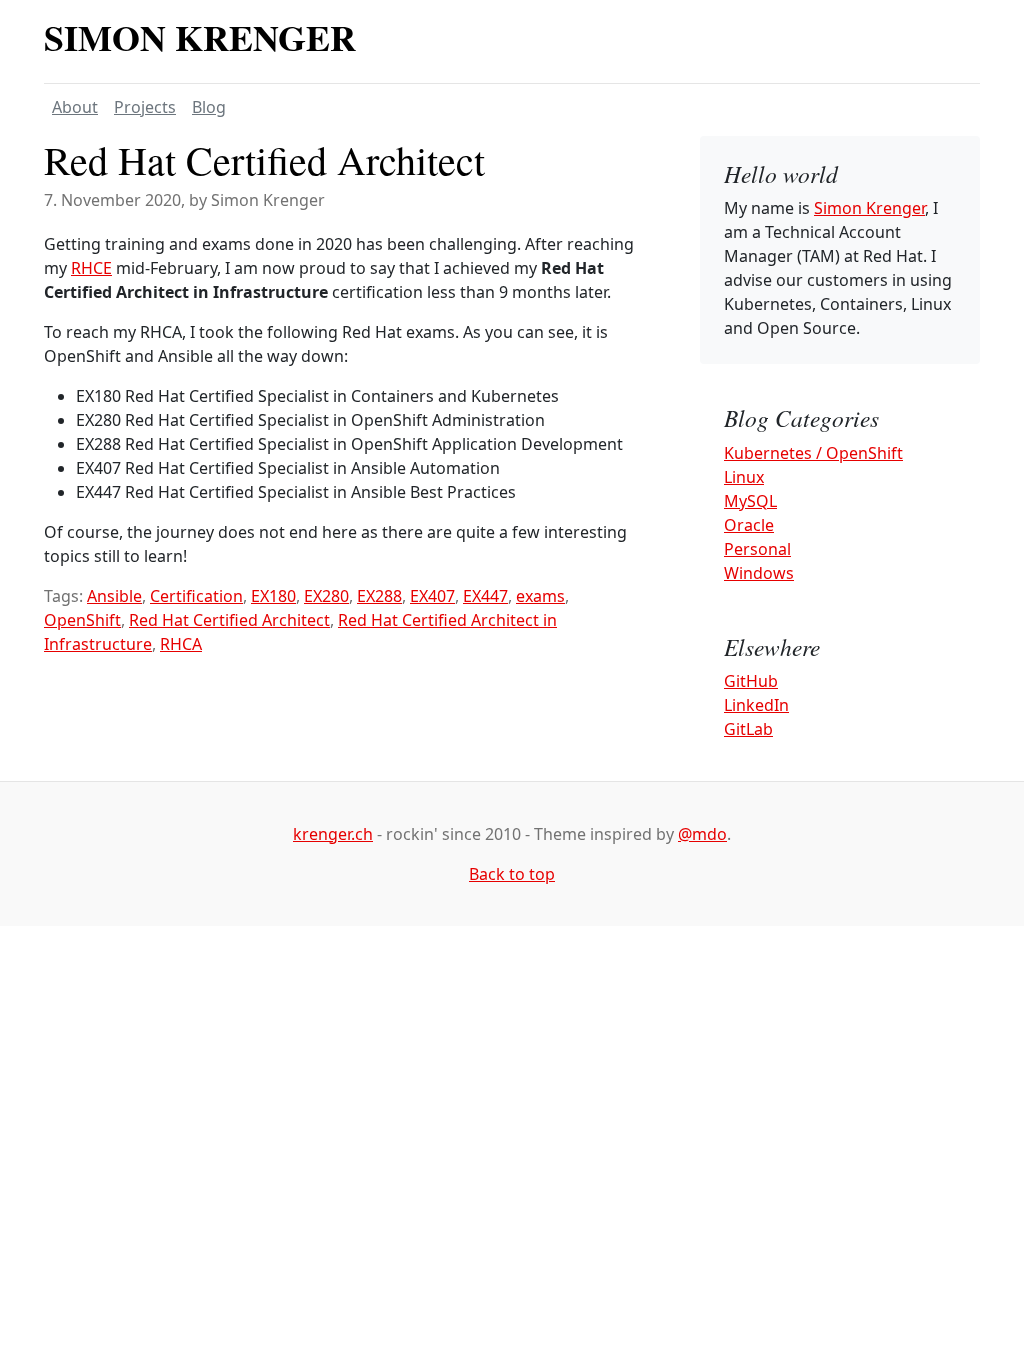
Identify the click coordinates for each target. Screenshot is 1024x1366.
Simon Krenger (200, 37)
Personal (757, 549)
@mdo (702, 834)
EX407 (432, 596)
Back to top (512, 874)
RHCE (91, 268)
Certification (196, 596)
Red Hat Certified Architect (264, 159)
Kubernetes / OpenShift (813, 453)
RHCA (181, 644)
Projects (145, 107)
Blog (209, 107)
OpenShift (82, 620)
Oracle (749, 525)
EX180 (273, 596)
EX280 (326, 596)
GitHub (751, 681)
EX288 (379, 596)
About (75, 107)
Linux (744, 477)
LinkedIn (756, 705)
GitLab (748, 729)
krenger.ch (333, 834)
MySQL (750, 501)
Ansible (114, 596)
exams (540, 596)
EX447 (485, 596)
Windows (759, 573)
